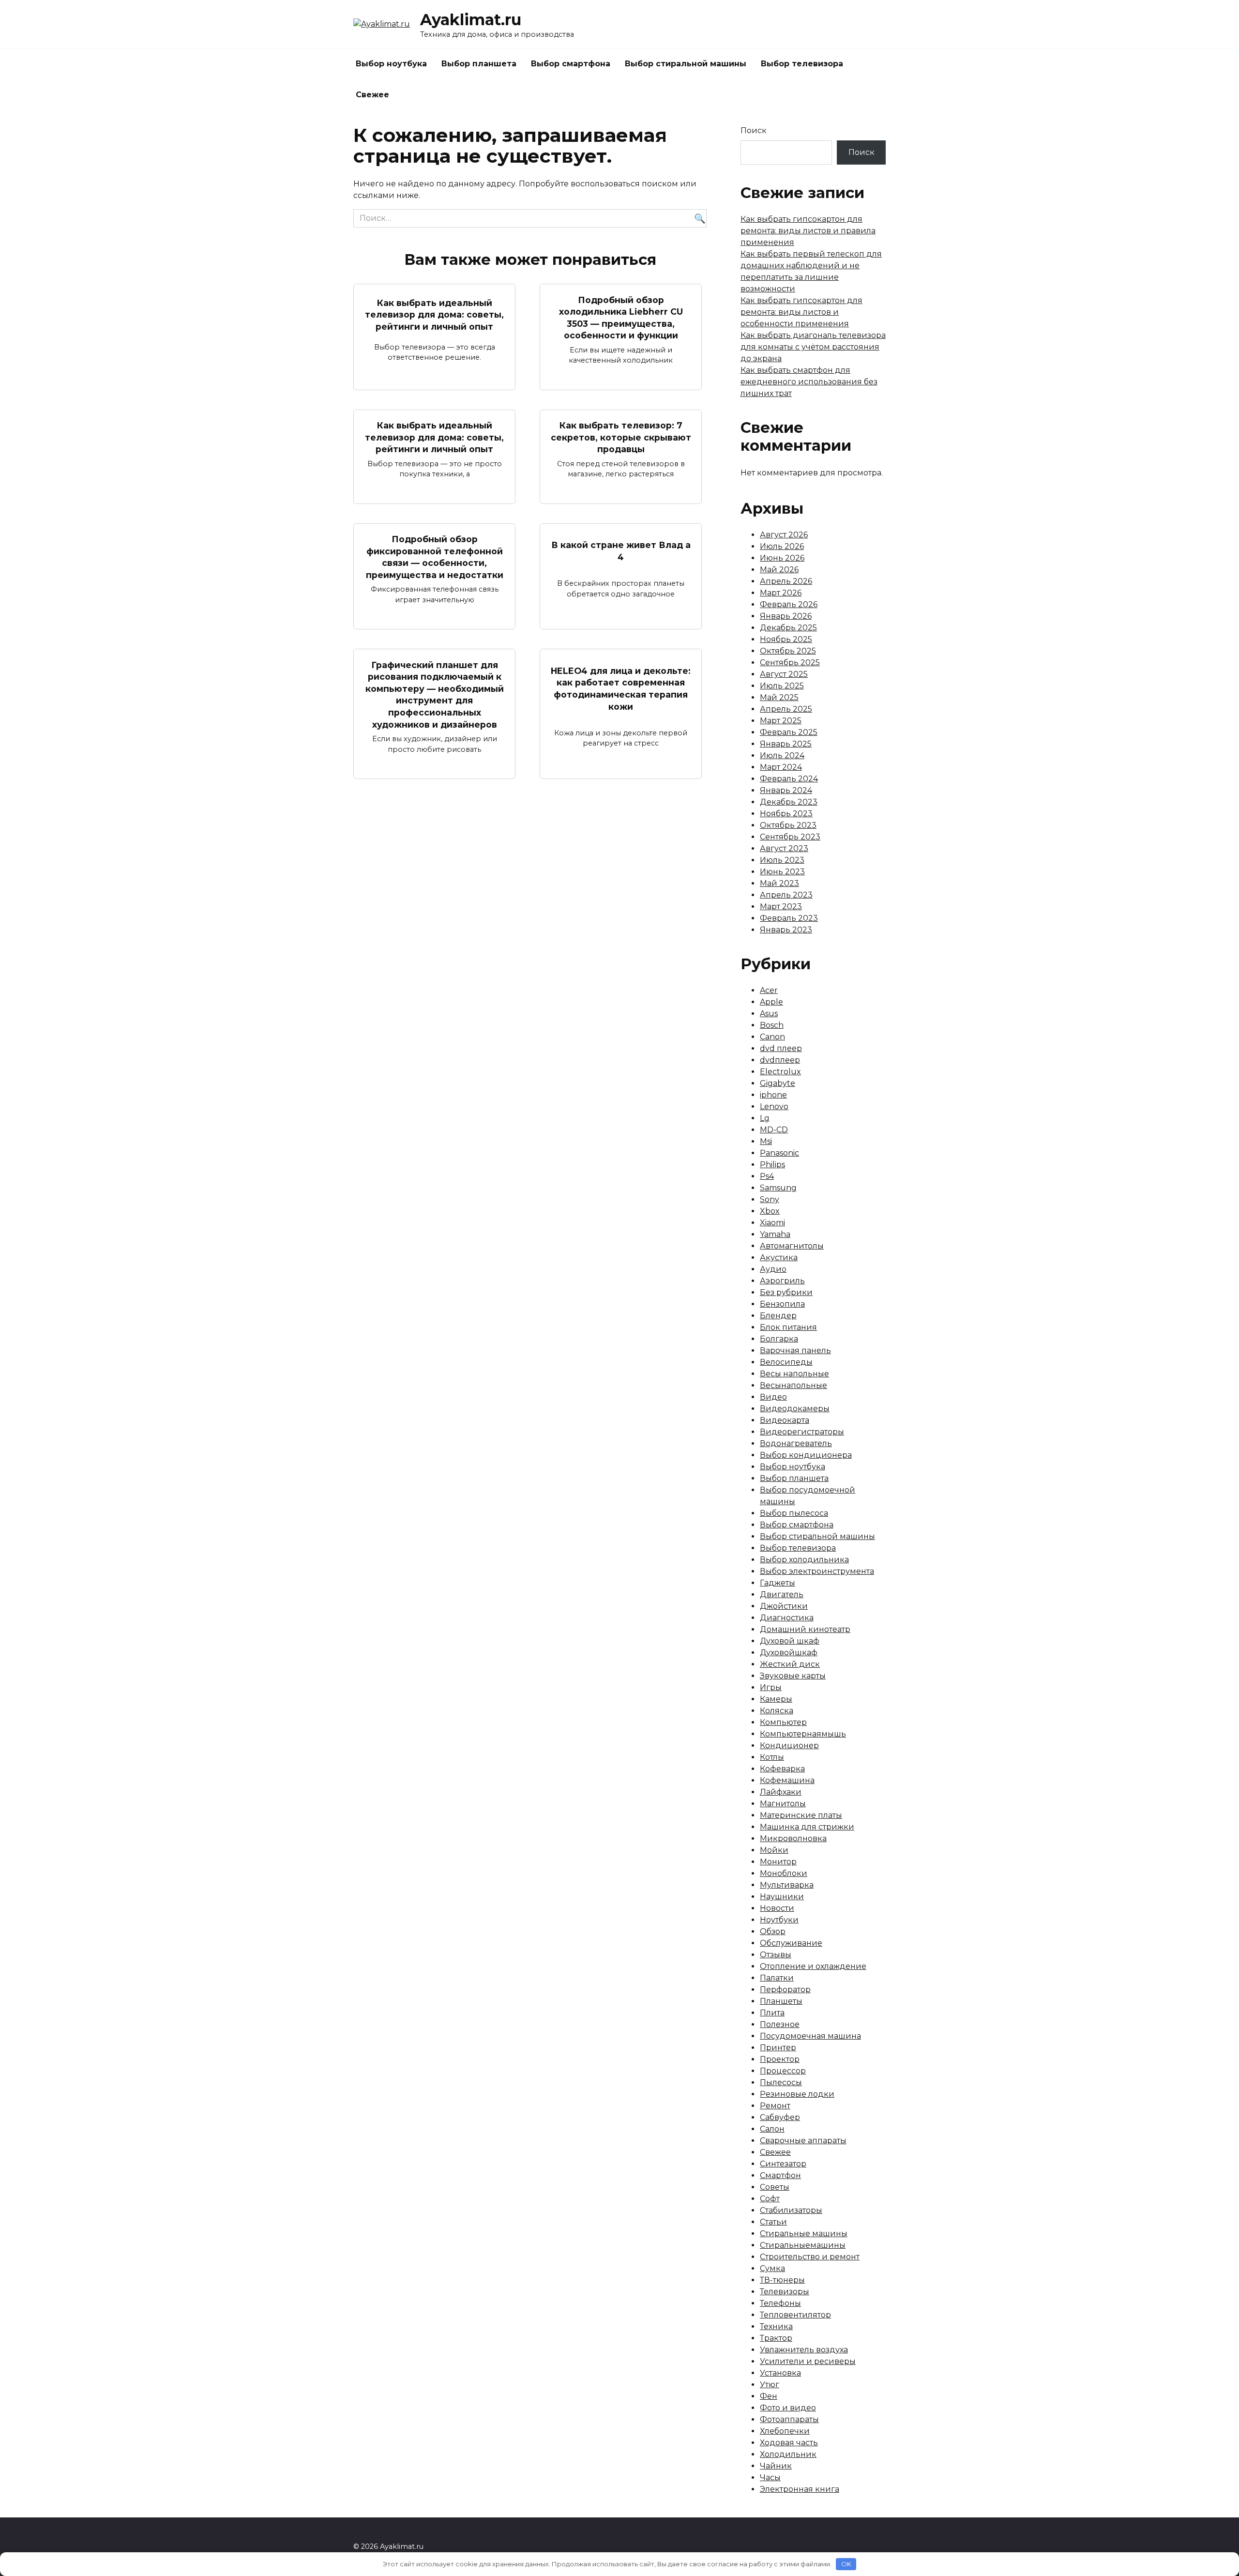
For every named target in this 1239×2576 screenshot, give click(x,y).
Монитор (778, 1862)
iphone (773, 1095)
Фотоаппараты (789, 2419)
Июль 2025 (782, 686)
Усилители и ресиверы (808, 2361)
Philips (772, 1165)
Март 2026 (781, 593)
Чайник (776, 2466)
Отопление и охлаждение (813, 1966)
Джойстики (784, 1606)
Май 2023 (779, 883)
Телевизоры (785, 2292)
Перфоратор (785, 1989)
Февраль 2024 (789, 779)
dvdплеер (780, 1060)
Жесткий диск (790, 1664)
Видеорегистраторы (802, 1432)
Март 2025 (781, 721)
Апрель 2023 (786, 895)
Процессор (783, 2071)
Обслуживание (791, 1943)
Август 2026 (784, 535)
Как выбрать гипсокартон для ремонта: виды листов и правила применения (808, 231)
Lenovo (774, 1106)
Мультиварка (787, 1885)
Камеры (776, 1699)
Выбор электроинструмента (817, 1571)
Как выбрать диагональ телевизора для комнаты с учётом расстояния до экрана (813, 347)
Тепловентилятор (795, 2315)
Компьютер (783, 1722)
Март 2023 (781, 907)
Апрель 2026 (786, 581)
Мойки (774, 1850)
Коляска (777, 1711)
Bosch (772, 1025)
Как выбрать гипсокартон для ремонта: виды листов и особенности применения (801, 312)
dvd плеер (781, 1048)
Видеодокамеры (795, 1409)
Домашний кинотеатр (805, 1629)
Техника (776, 2326)
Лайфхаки (781, 1792)
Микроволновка (793, 1838)
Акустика (779, 1258)
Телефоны (780, 2303)
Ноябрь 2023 (786, 814)
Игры (771, 1687)
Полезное (780, 2024)
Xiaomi (772, 1223)
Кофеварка (782, 1769)
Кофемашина (787, 1780)
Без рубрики (786, 1292)
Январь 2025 (786, 744)
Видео (773, 1397)
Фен (769, 2396)
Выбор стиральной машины (686, 64)
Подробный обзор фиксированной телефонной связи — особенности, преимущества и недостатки (435, 557)
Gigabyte (778, 1083)
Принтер (778, 2048)
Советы (775, 2187)
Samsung (778, 1188)
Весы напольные (794, 1374)
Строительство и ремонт (810, 2257)
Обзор (773, 1931)
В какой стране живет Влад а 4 (621, 551)
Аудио (773, 1269)
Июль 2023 (782, 860)
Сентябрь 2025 (790, 663)
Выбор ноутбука (391, 64)
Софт (770, 2199)
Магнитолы (783, 1804)
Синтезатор (783, 2164)
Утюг (770, 2385)
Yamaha (775, 1234)
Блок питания (788, 1327)
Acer (769, 990)
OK (846, 2564)
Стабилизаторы (791, 2210)
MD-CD (774, 1130)
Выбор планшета (479, 64)
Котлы (772, 1757)
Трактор (776, 2338)
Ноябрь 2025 (786, 639)
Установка (780, 2373)
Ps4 (767, 1176)
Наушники (782, 1897)
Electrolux (780, 1072)
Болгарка (779, 1339)
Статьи (773, 2222)
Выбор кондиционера (806, 1455)
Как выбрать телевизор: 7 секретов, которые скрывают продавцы (621, 437)
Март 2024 (781, 767)
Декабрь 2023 (789, 802)
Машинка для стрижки (807, 1827)
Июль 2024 (782, 755)
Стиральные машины (804, 2233)
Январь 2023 (786, 930)
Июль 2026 (782, 546)
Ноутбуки (779, 1920)
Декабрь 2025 (788, 628)
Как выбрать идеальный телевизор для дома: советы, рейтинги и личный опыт (434, 314)
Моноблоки (784, 1873)
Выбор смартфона (571, 64)
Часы (770, 2477)
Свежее (372, 95)
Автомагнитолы (792, 1246)
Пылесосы (781, 2082)
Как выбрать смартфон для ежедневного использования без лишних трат (809, 382)
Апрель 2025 (786, 709)
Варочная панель (795, 1350)
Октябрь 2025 (788, 651)
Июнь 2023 (782, 872)
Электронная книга (800, 2489)
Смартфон (780, 2175)
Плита (772, 2013)
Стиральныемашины (803, 2245)
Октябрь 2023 (788, 825)
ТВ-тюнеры (782, 2280)
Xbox (770, 1211)
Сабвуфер (780, 2117)
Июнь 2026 (782, 558)
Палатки (777, 1978)
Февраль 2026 (789, 604)
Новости (777, 1908)
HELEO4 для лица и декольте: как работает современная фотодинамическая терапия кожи (621, 689)
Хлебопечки (785, 2431)
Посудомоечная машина (810, 2036)
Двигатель (782, 1594)
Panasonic (779, 1153)
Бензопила (782, 1304)
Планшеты (781, 2001)
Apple (771, 1002)
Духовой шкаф (790, 1641)
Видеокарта (785, 1420)
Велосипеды (786, 1362)
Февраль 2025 (789, 732)
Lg (765, 1118)
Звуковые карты (793, 1676)
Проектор (780, 2059)
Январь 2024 (786, 790)
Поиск (754, 130)
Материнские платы (801, 1815)
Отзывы (776, 1955)
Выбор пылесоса (794, 1513)
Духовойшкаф (789, 1653)
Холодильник (788, 2454)
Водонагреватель (796, 1443)
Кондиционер (789, 1745)
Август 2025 (784, 674)
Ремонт (775, 2106)
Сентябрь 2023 (790, 837)
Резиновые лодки (797, 2094)
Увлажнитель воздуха (804, 2350)
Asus (769, 1014)
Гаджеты (778, 1583)
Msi (766, 1141)
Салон (772, 2129)
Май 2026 (779, 570)
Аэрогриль (782, 1281)
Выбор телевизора (802, 64)
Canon (772, 1037)
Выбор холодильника (804, 1560)
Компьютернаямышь (803, 1734)
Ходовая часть (789, 2443)
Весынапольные (793, 1385)
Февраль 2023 (789, 918)
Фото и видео (788, 2408)
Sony (770, 1199)
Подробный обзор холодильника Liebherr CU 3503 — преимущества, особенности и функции (621, 317)
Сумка (772, 2268)
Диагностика (787, 1618)
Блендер (778, 1316)
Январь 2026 (786, 616)
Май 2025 (779, 697)
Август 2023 (784, 848)
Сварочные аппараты (803, 2141)
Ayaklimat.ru (471, 20)
